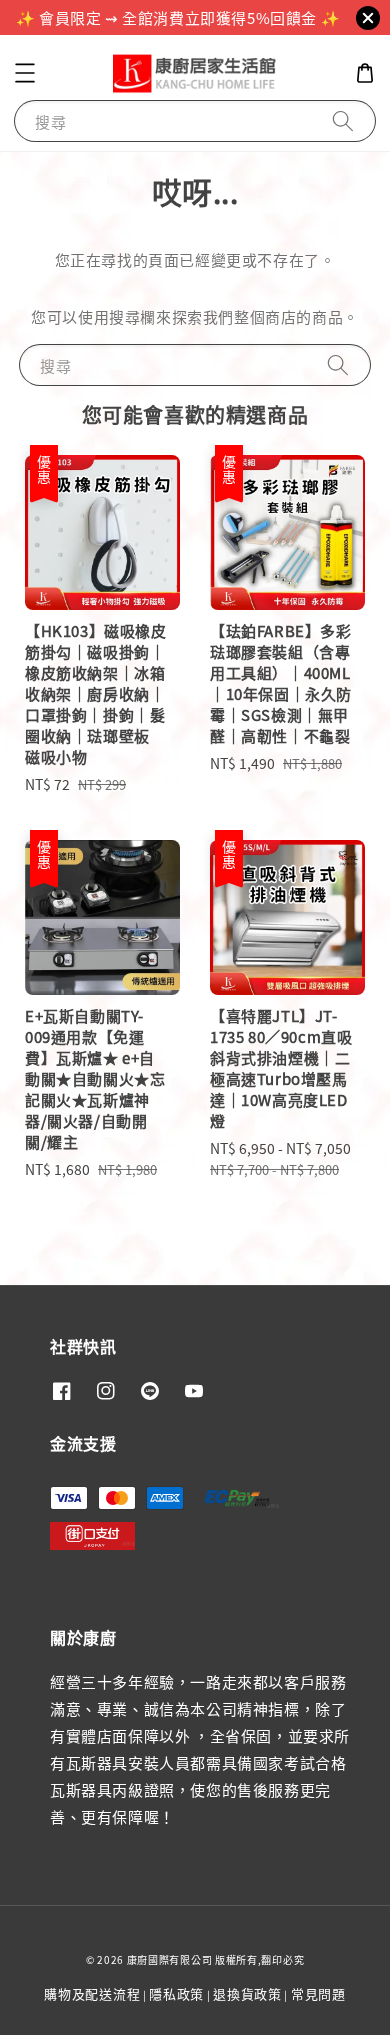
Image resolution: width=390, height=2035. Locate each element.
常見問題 (318, 1993)
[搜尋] (343, 120)
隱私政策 (176, 1993)
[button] (25, 73)
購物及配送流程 (92, 1993)
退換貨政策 (247, 1993)
